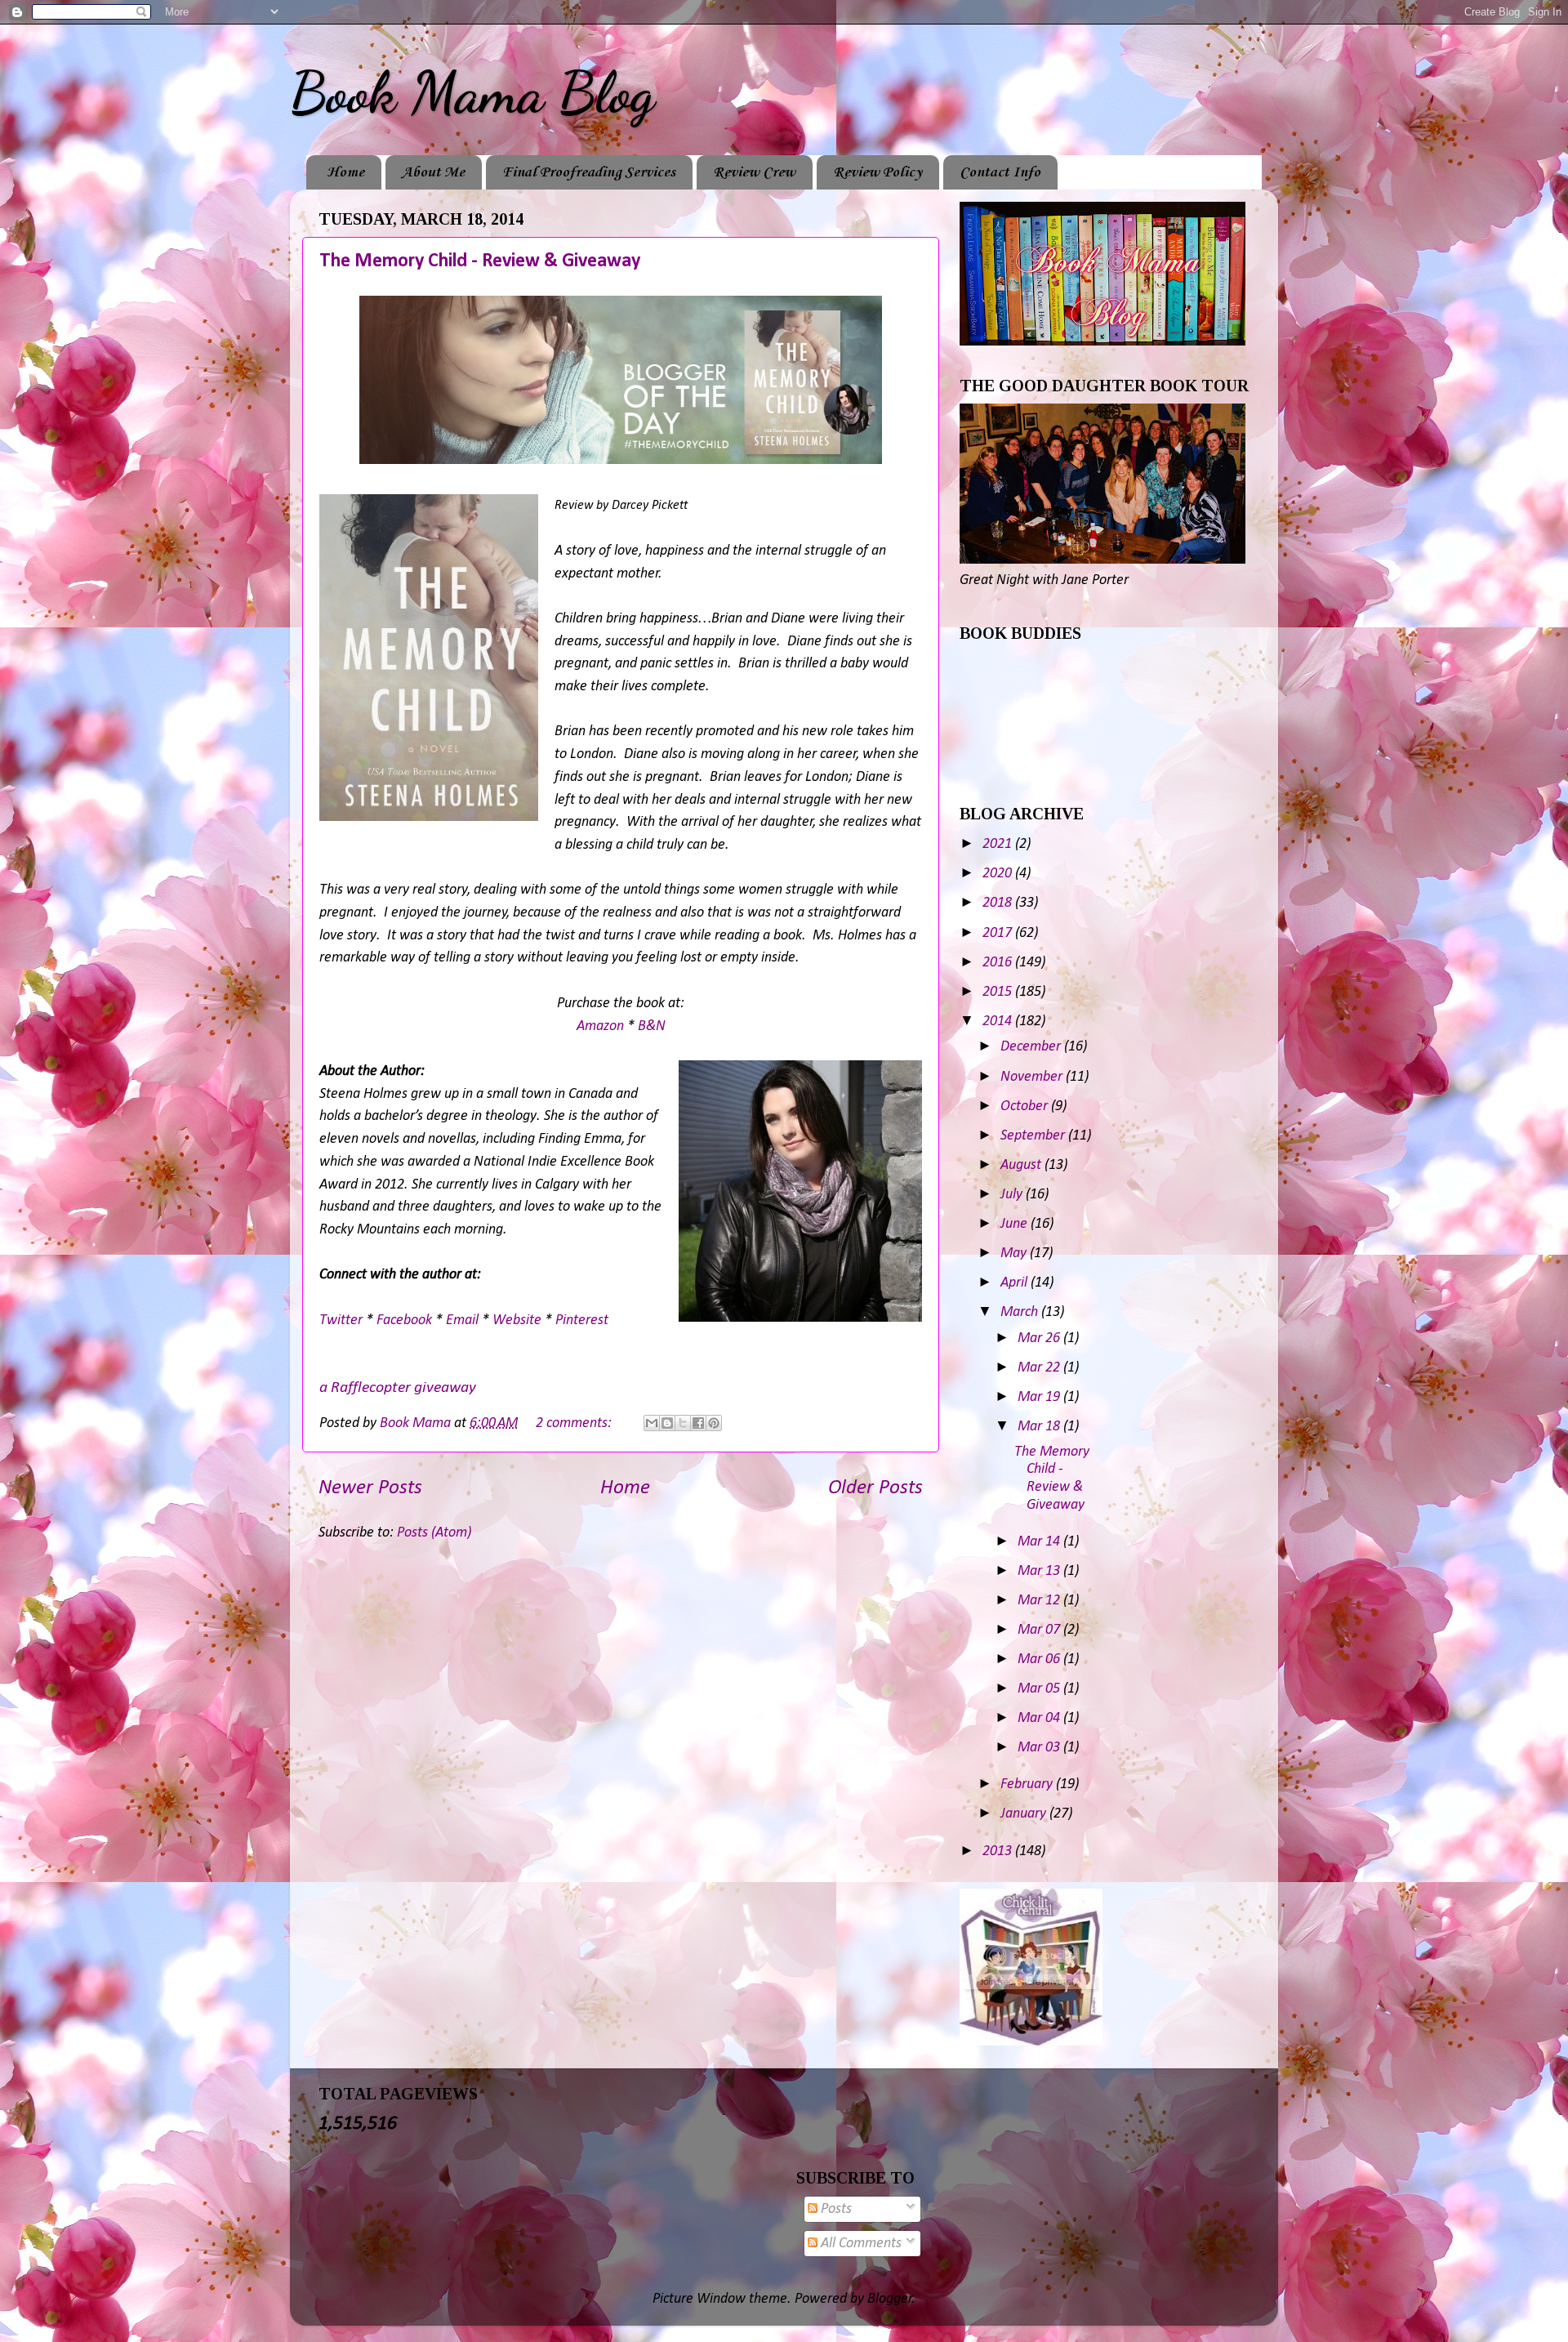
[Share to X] (683, 1423)
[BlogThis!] (667, 1423)
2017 (999, 933)
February (1028, 1784)
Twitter (343, 1320)
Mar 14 (1040, 1542)
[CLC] (1031, 2042)
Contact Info (1000, 172)
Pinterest (582, 1320)
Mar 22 (1040, 1368)
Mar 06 (1040, 1659)
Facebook (404, 1320)
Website (517, 1320)
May (1015, 1254)
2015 (999, 992)
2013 (999, 1851)
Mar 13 (1040, 1571)
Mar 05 (1040, 1689)
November (1033, 1077)
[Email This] (652, 1423)
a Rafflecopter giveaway (398, 1388)
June (1016, 1224)
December (1032, 1047)
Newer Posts (370, 1488)
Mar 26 (1040, 1338)
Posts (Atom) (434, 1533)
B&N (652, 1026)
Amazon (600, 1026)
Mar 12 (1040, 1601)
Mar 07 (1040, 1630)
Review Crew (754, 172)
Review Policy (878, 172)
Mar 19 (1040, 1397)
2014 (999, 1022)
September (1034, 1136)
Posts (835, 2209)
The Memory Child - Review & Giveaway (480, 261)
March (1021, 1312)
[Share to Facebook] (698, 1423)
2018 (999, 903)
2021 (999, 844)
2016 (999, 963)
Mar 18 (1040, 1427)
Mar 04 (1040, 1718)
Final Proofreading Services (589, 172)
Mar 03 (1040, 1748)
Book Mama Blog (472, 93)
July (1013, 1195)
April (1016, 1283)
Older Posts (875, 1488)
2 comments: (575, 1423)
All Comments (860, 2244)
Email (462, 1320)
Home (345, 172)
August (1022, 1165)
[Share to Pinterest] (714, 1423)
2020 (999, 874)
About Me (433, 172)
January (1025, 1814)
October (1026, 1106)
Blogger (890, 2299)
